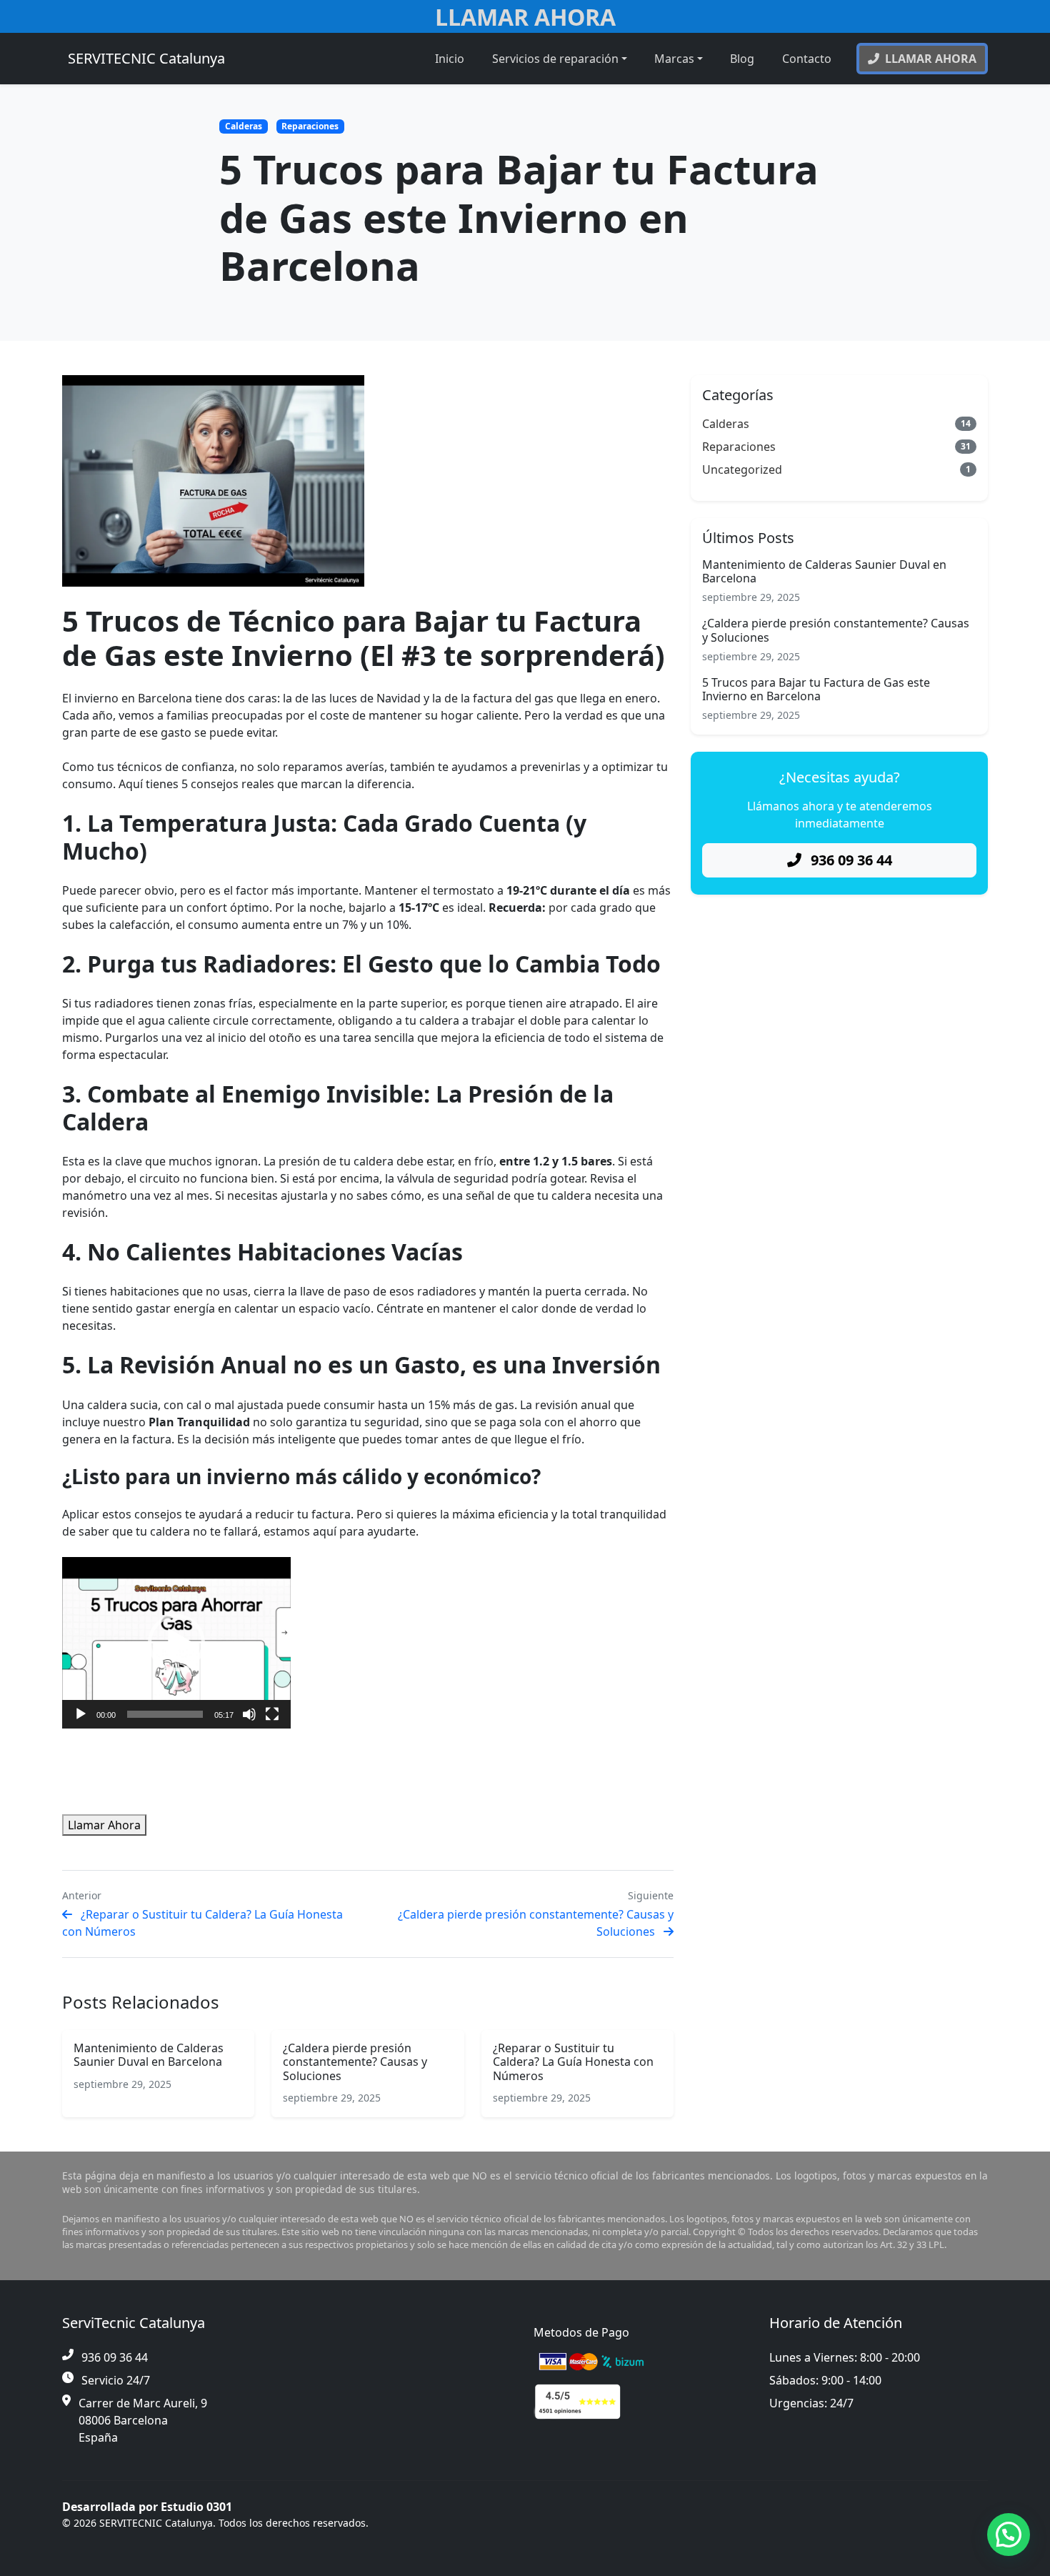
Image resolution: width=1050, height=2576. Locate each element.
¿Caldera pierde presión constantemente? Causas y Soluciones (355, 2062)
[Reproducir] (81, 1714)
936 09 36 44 (850, 860)
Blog (742, 59)
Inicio (450, 59)
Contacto (807, 59)
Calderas (244, 126)
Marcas (674, 59)
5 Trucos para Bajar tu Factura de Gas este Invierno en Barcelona (816, 689)
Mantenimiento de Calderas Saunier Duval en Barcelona (149, 2055)
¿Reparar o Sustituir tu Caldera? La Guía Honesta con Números (573, 2062)
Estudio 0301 (196, 2507)
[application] (176, 1643)
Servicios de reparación (555, 59)
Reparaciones (310, 126)
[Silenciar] (249, 1714)
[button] (176, 1643)
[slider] (165, 1714)
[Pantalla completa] (272, 1714)
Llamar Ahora (525, 17)
